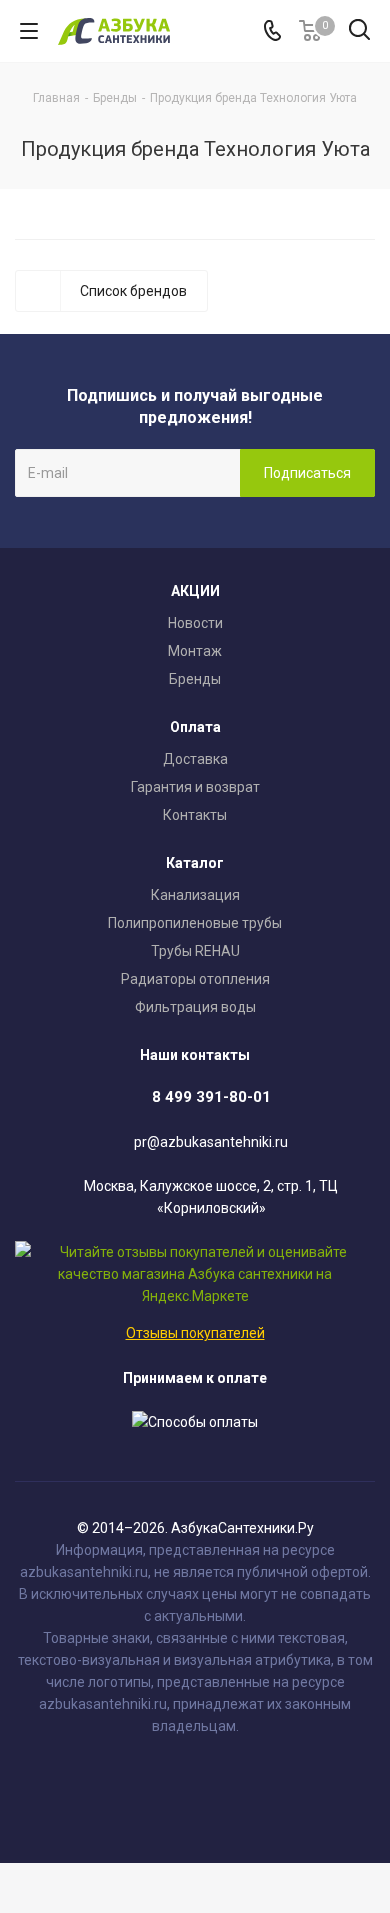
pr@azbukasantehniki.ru (211, 1142)
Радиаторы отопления (195, 979)
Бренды (195, 679)
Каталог (195, 863)
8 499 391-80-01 (211, 1097)
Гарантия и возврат (195, 787)
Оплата (195, 727)
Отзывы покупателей (195, 1333)
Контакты (195, 815)
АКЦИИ (195, 591)
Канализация (195, 895)
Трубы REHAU (195, 951)
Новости (195, 623)
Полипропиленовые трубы (195, 923)
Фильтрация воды (195, 1007)
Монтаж (195, 651)
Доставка (195, 759)
